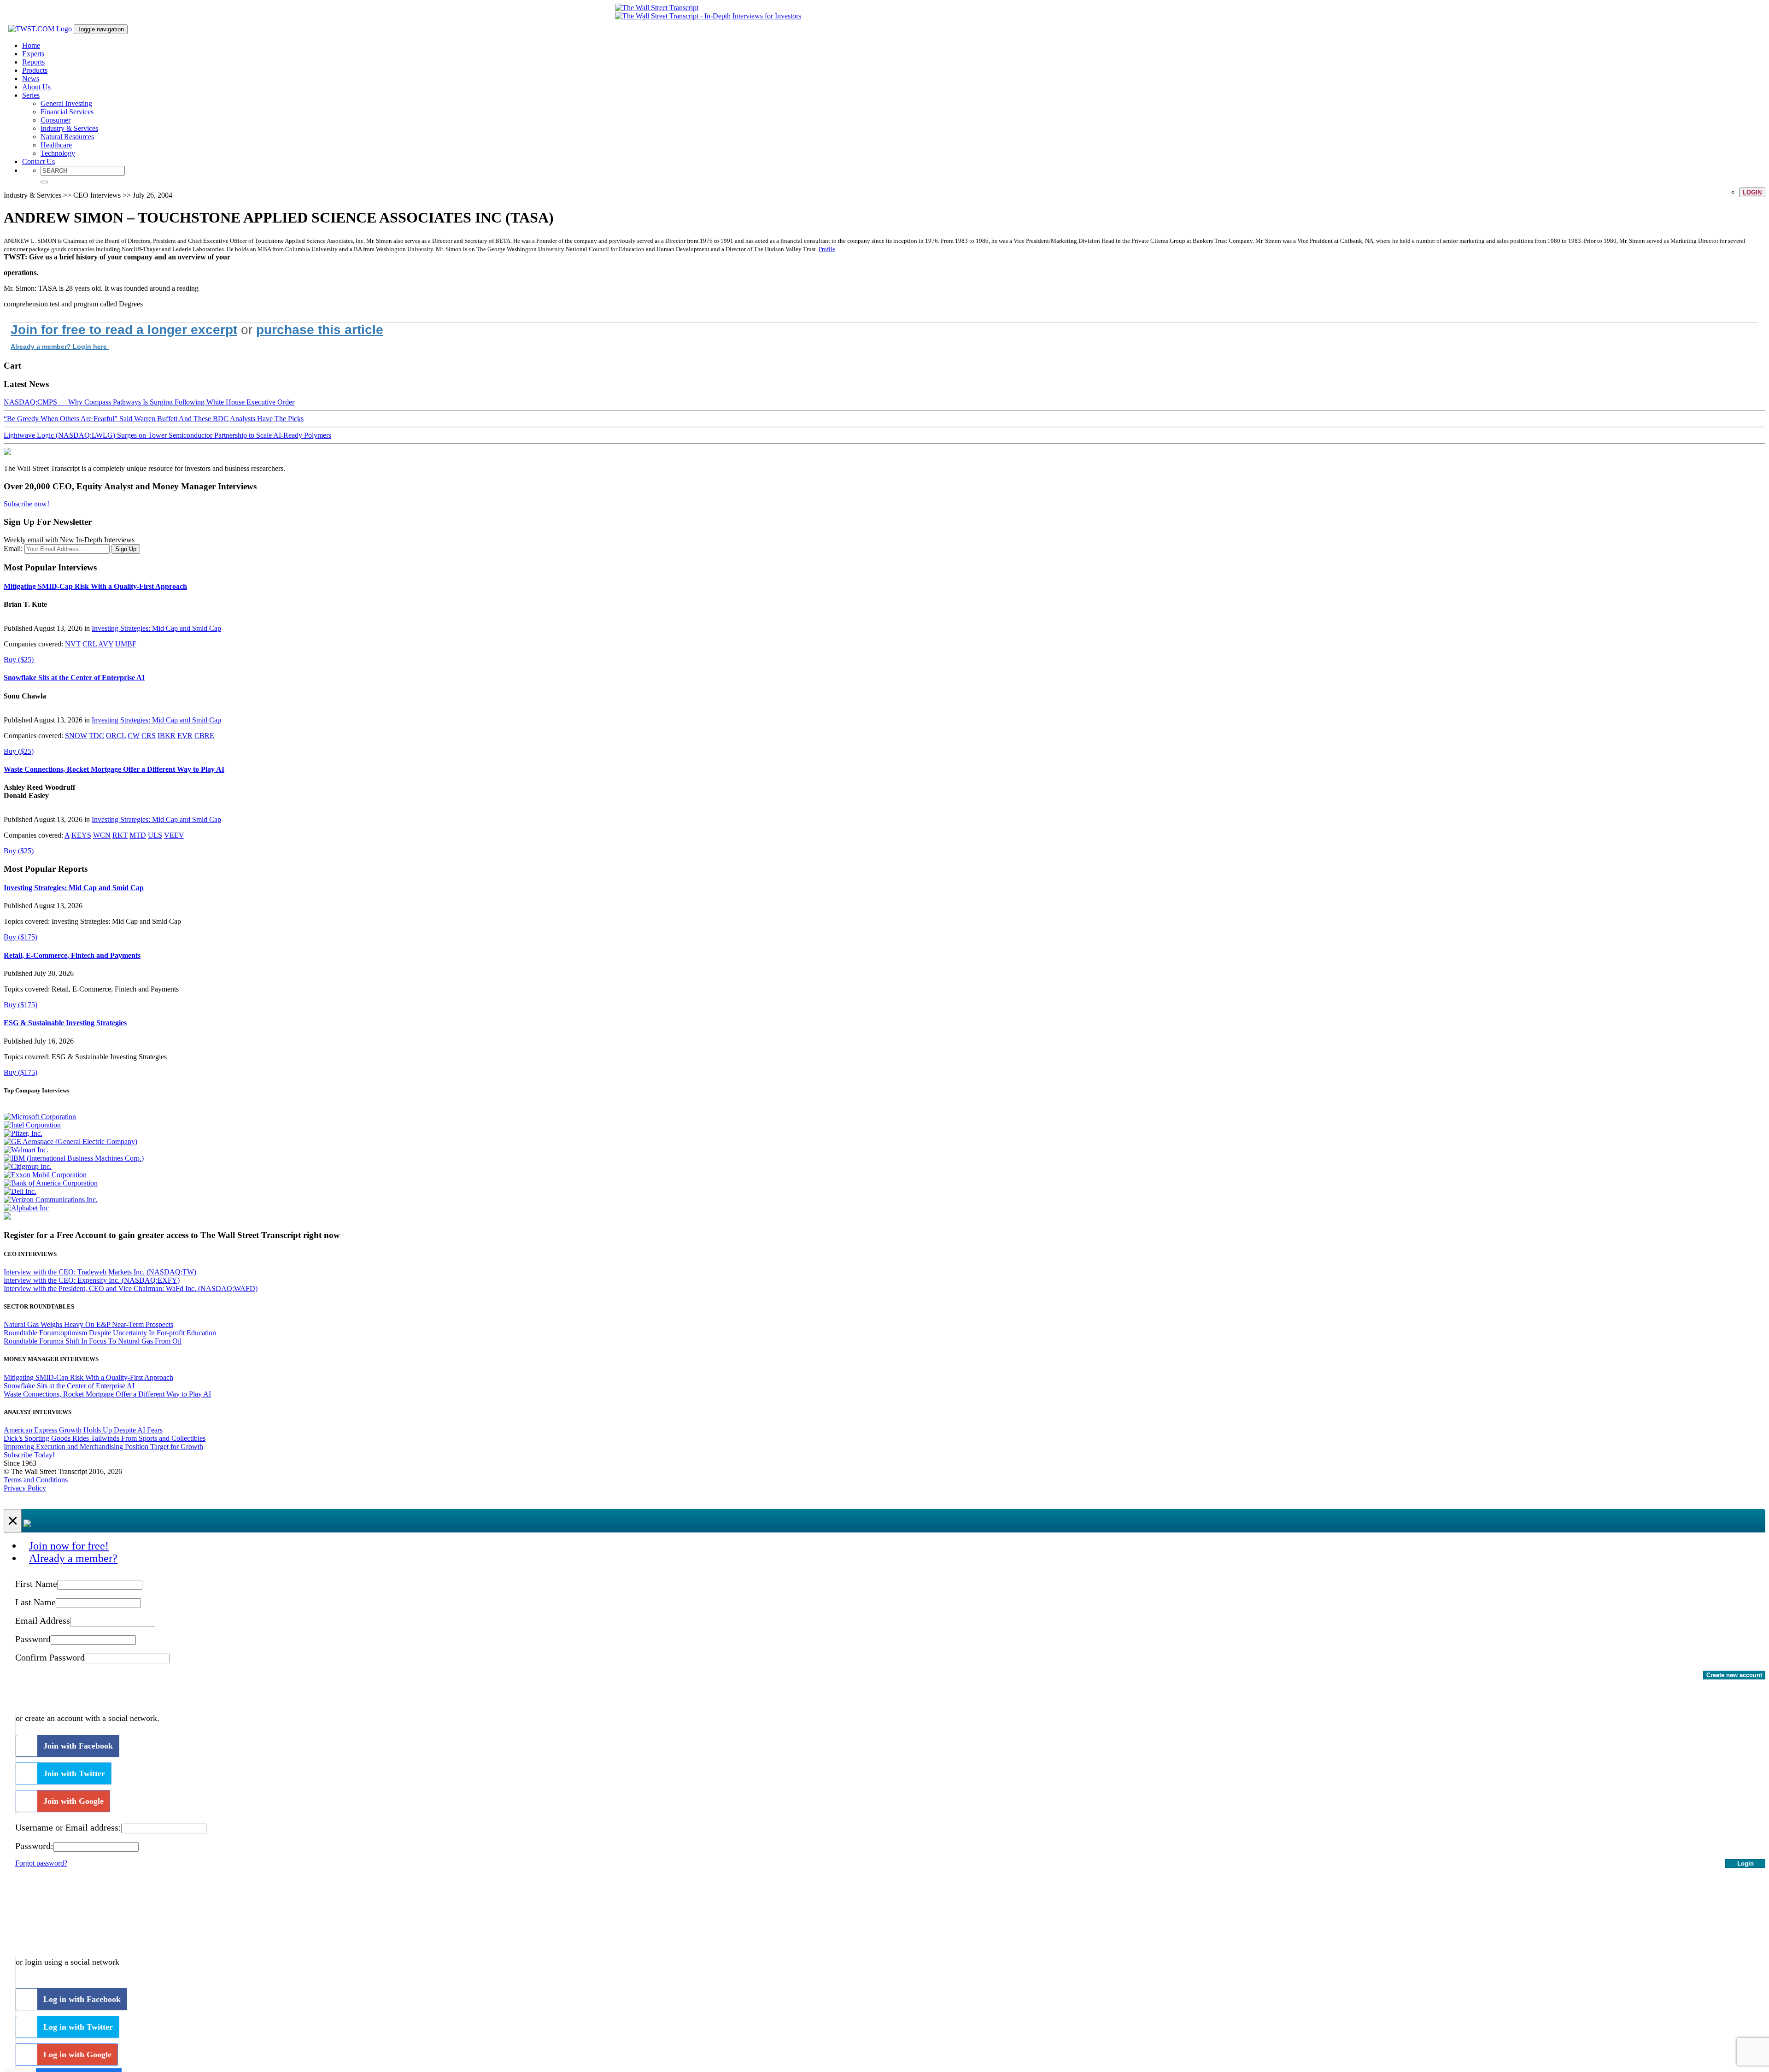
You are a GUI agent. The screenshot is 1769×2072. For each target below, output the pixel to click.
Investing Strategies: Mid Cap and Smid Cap (156, 628)
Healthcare (56, 145)
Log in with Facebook (82, 1999)
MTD (138, 835)
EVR (185, 736)
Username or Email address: (68, 1827)
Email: (13, 549)
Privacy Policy (25, 1488)
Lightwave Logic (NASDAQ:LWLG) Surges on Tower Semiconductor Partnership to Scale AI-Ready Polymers (167, 435)
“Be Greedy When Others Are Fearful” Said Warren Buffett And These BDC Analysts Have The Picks (154, 419)
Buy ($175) (21, 937)
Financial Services (67, 112)
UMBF (126, 644)
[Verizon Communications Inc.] (51, 1200)
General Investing (66, 103)
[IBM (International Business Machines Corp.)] (74, 1158)
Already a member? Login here (60, 346)
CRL (90, 644)
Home (31, 45)
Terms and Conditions (36, 1480)
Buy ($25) (19, 660)
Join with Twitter (74, 1773)
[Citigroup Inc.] (28, 1166)
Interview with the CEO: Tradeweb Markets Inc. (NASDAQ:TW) (100, 1272)
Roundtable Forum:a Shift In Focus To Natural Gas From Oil (93, 1341)
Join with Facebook (78, 1746)
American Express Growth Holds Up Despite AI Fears (83, 1430)
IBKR (167, 736)
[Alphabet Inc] (26, 1208)
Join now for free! (69, 1546)
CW (134, 736)
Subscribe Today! (29, 1455)
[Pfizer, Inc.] (23, 1133)
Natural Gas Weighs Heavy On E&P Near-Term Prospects (88, 1324)
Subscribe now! (26, 504)
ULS (155, 835)
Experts (33, 54)
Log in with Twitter (78, 2027)
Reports (33, 62)
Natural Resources (67, 137)
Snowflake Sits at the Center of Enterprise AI (74, 678)
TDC (97, 736)
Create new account (1734, 1675)
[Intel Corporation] (32, 1125)
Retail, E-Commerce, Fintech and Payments (72, 955)
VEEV (174, 835)
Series (31, 95)
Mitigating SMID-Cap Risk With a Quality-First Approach (95, 586)
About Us (36, 87)
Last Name (35, 1602)
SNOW (76, 736)
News (31, 79)
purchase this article (320, 330)
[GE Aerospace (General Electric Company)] (70, 1142)
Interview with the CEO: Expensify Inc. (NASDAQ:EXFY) (92, 1280)
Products (35, 70)
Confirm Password (50, 1657)
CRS (149, 736)
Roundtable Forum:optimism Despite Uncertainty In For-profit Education (110, 1333)
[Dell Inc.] (20, 1191)
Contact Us (38, 161)
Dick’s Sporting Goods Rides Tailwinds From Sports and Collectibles (105, 1438)
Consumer (56, 120)
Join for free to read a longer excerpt (124, 330)
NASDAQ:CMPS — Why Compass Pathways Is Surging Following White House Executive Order (149, 402)
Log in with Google (77, 2054)
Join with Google (73, 1801)
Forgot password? (41, 1863)
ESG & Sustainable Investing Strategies (65, 1023)
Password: (34, 1846)
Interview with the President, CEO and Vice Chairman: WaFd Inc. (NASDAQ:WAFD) (131, 1288)
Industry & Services (69, 128)
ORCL (116, 736)
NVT (73, 644)
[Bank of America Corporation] (51, 1183)
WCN (102, 835)
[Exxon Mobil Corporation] (45, 1175)
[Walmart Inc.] (26, 1150)
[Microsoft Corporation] (40, 1117)
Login (1752, 192)
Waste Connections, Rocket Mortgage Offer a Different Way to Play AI (114, 769)
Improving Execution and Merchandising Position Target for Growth (103, 1447)
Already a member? (73, 1558)
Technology (58, 153)
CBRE (204, 736)
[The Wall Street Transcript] (657, 8)
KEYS (81, 835)
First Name (36, 1584)
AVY (106, 644)
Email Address (43, 1620)
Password (33, 1639)
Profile (827, 249)
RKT (120, 835)
